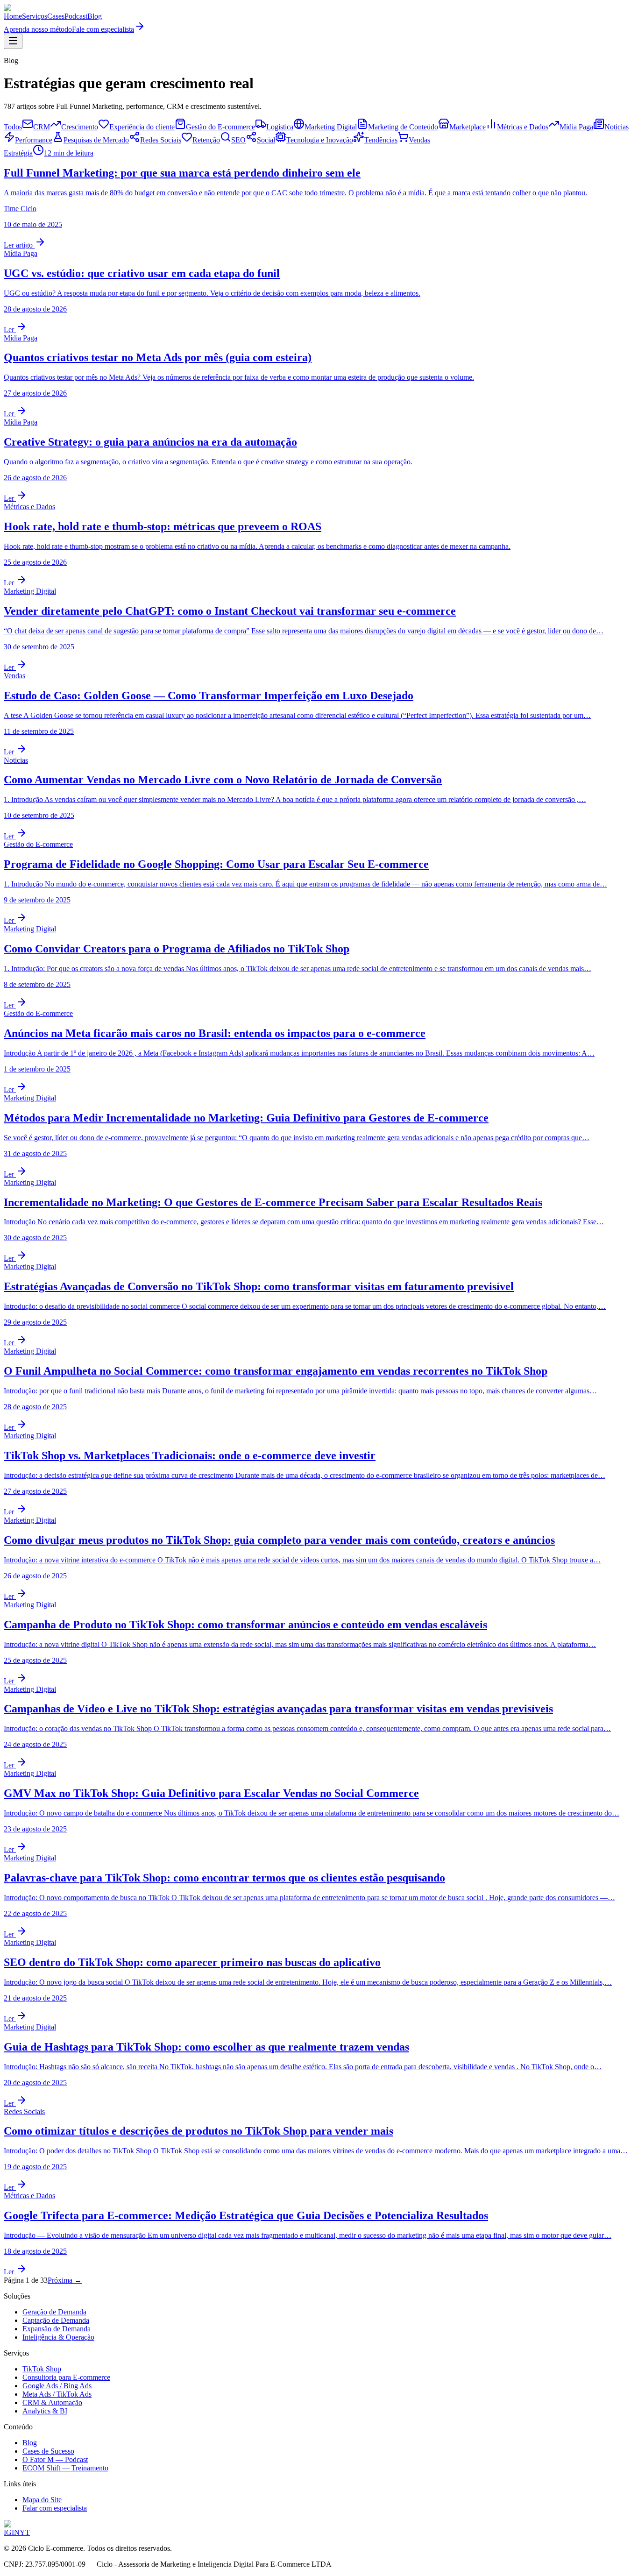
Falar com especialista (55, 2508)
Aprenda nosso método (38, 29)
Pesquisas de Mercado (96, 140)
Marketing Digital (331, 127)
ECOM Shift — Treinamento (65, 2468)
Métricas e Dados (523, 127)
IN (16, 2532)
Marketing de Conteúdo (403, 127)
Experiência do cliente (142, 127)
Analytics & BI (45, 2411)
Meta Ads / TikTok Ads (57, 2394)
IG (8, 2532)
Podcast (76, 16)
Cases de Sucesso (48, 2451)
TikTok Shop (42, 2369)
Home (13, 16)
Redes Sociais (161, 140)
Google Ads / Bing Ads (57, 2386)
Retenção (206, 140)
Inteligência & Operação (58, 2337)
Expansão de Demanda (57, 2329)
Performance (34, 140)
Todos (13, 127)
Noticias (617, 127)
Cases (56, 16)
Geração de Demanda (54, 2312)
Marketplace (468, 127)
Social (266, 140)
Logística (280, 127)
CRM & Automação (52, 2402)
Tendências (381, 140)
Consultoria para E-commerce (66, 2377)
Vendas (419, 140)
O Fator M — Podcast (55, 2459)
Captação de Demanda (56, 2320)
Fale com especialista (103, 29)
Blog (95, 16)
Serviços (35, 16)
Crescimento (80, 127)
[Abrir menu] (13, 41)
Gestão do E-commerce (220, 127)
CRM (42, 127)
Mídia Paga (576, 127)
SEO (238, 140)
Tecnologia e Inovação (320, 140)
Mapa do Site (42, 2500)
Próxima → (65, 2280)
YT (25, 2532)
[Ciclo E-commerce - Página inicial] (35, 8)
